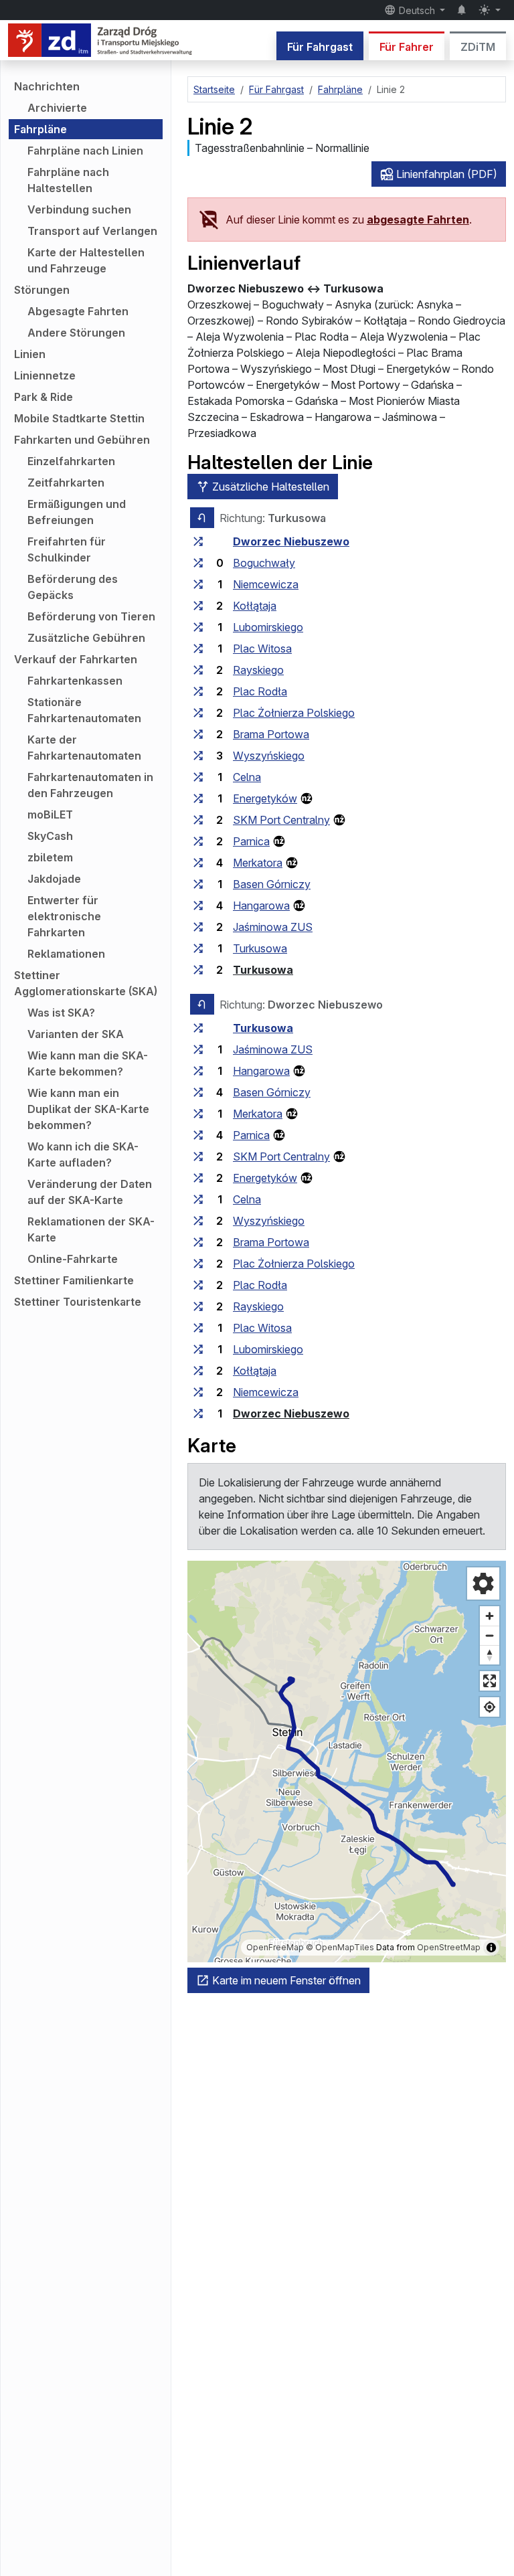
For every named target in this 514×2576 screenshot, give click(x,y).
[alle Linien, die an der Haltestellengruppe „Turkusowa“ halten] (198, 948)
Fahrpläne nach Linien (85, 151)
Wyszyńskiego (269, 756)
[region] (347, 1762)
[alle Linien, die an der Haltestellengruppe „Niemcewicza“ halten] (198, 584)
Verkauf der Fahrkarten (76, 659)
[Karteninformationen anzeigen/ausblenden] (491, 1948)
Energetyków (265, 798)
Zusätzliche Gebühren (86, 638)
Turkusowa (260, 948)
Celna (247, 777)
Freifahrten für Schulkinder (67, 549)
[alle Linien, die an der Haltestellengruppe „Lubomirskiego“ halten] (198, 627)
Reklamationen (66, 954)
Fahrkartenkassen (75, 681)
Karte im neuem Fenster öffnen (285, 1980)
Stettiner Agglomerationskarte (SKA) (86, 983)
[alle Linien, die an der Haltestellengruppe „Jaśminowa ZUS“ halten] (198, 927)
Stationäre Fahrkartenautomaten (84, 710)
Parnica (251, 841)
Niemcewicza (266, 584)
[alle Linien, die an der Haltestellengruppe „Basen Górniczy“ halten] (198, 884)
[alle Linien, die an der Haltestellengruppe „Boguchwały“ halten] (198, 563)
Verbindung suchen (79, 209)
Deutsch (417, 10)
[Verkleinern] (490, 1635)
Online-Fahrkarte (73, 1259)
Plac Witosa (262, 649)
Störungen (42, 290)
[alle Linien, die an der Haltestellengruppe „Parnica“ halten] (198, 841)
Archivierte (57, 108)
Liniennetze (45, 375)
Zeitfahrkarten (66, 483)
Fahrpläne (40, 129)
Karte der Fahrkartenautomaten (84, 748)
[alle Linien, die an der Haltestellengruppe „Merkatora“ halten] (198, 863)
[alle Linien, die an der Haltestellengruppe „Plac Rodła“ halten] (198, 691)
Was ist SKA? (61, 1013)
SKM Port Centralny (281, 820)
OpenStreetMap (449, 1947)
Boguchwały (264, 563)
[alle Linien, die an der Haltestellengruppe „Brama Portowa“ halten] (198, 734)
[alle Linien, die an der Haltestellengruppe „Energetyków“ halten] (198, 798)
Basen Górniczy (272, 884)
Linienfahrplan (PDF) (445, 174)
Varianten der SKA (76, 1034)
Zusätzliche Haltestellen (269, 487)
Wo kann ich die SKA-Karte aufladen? (83, 1154)
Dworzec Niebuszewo (291, 541)
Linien (30, 354)
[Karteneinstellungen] (483, 1583)
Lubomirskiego (268, 627)
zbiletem (50, 857)
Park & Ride (44, 397)
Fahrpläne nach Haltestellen (68, 180)
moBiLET (50, 814)
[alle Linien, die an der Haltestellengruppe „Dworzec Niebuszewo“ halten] (198, 541)
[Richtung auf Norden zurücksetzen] (490, 1655)
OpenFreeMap (275, 1947)
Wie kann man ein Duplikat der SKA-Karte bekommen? (88, 1109)
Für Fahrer (407, 47)
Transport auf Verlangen (92, 231)
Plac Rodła (260, 691)
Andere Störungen (76, 333)
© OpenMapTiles (340, 1947)
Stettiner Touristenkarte (78, 1302)
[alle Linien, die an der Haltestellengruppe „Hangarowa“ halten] (198, 906)
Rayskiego (258, 670)
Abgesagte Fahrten (78, 311)
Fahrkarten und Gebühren (82, 440)
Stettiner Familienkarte (74, 1280)
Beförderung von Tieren (91, 616)
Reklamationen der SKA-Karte (91, 1229)
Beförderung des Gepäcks (73, 587)
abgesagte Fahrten (418, 220)
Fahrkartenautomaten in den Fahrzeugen (90, 785)
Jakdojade (54, 879)
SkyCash (50, 836)
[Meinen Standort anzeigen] (490, 1707)
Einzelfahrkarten (71, 461)
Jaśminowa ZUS (273, 927)
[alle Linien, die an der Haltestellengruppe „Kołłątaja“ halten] (198, 606)
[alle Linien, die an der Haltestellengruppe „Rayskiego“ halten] (198, 670)
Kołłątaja (255, 606)
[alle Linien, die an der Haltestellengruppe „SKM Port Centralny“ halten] (198, 820)
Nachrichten (47, 86)
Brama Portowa (271, 734)
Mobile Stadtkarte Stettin (79, 418)
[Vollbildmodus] (490, 1681)
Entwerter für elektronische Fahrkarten (64, 916)
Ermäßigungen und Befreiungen (77, 512)
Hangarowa (261, 906)
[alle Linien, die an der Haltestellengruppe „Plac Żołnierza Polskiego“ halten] (198, 713)
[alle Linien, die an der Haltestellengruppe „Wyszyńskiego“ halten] (198, 756)
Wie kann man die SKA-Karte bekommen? (88, 1063)
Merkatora (258, 863)
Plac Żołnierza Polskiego (294, 713)
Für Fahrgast (320, 47)
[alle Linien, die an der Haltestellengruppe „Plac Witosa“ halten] (198, 649)
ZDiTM (478, 47)
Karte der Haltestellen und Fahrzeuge (86, 260)
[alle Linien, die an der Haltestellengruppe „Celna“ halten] (198, 777)
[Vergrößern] (490, 1616)
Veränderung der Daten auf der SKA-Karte (90, 1192)
